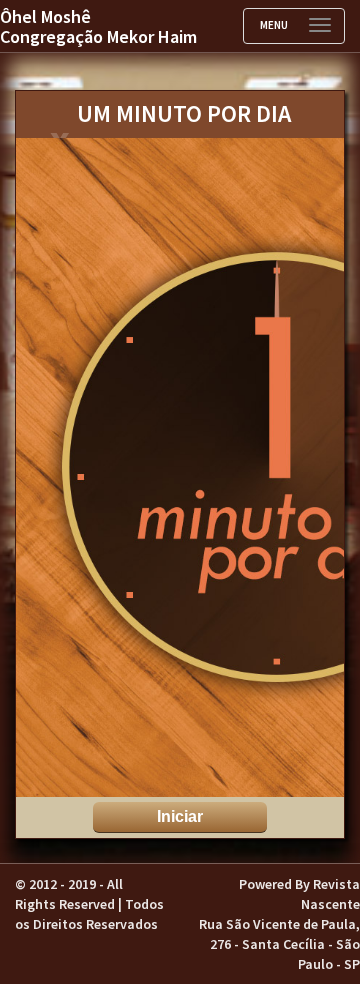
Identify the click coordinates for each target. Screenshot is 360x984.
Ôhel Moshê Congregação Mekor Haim (98, 26)
